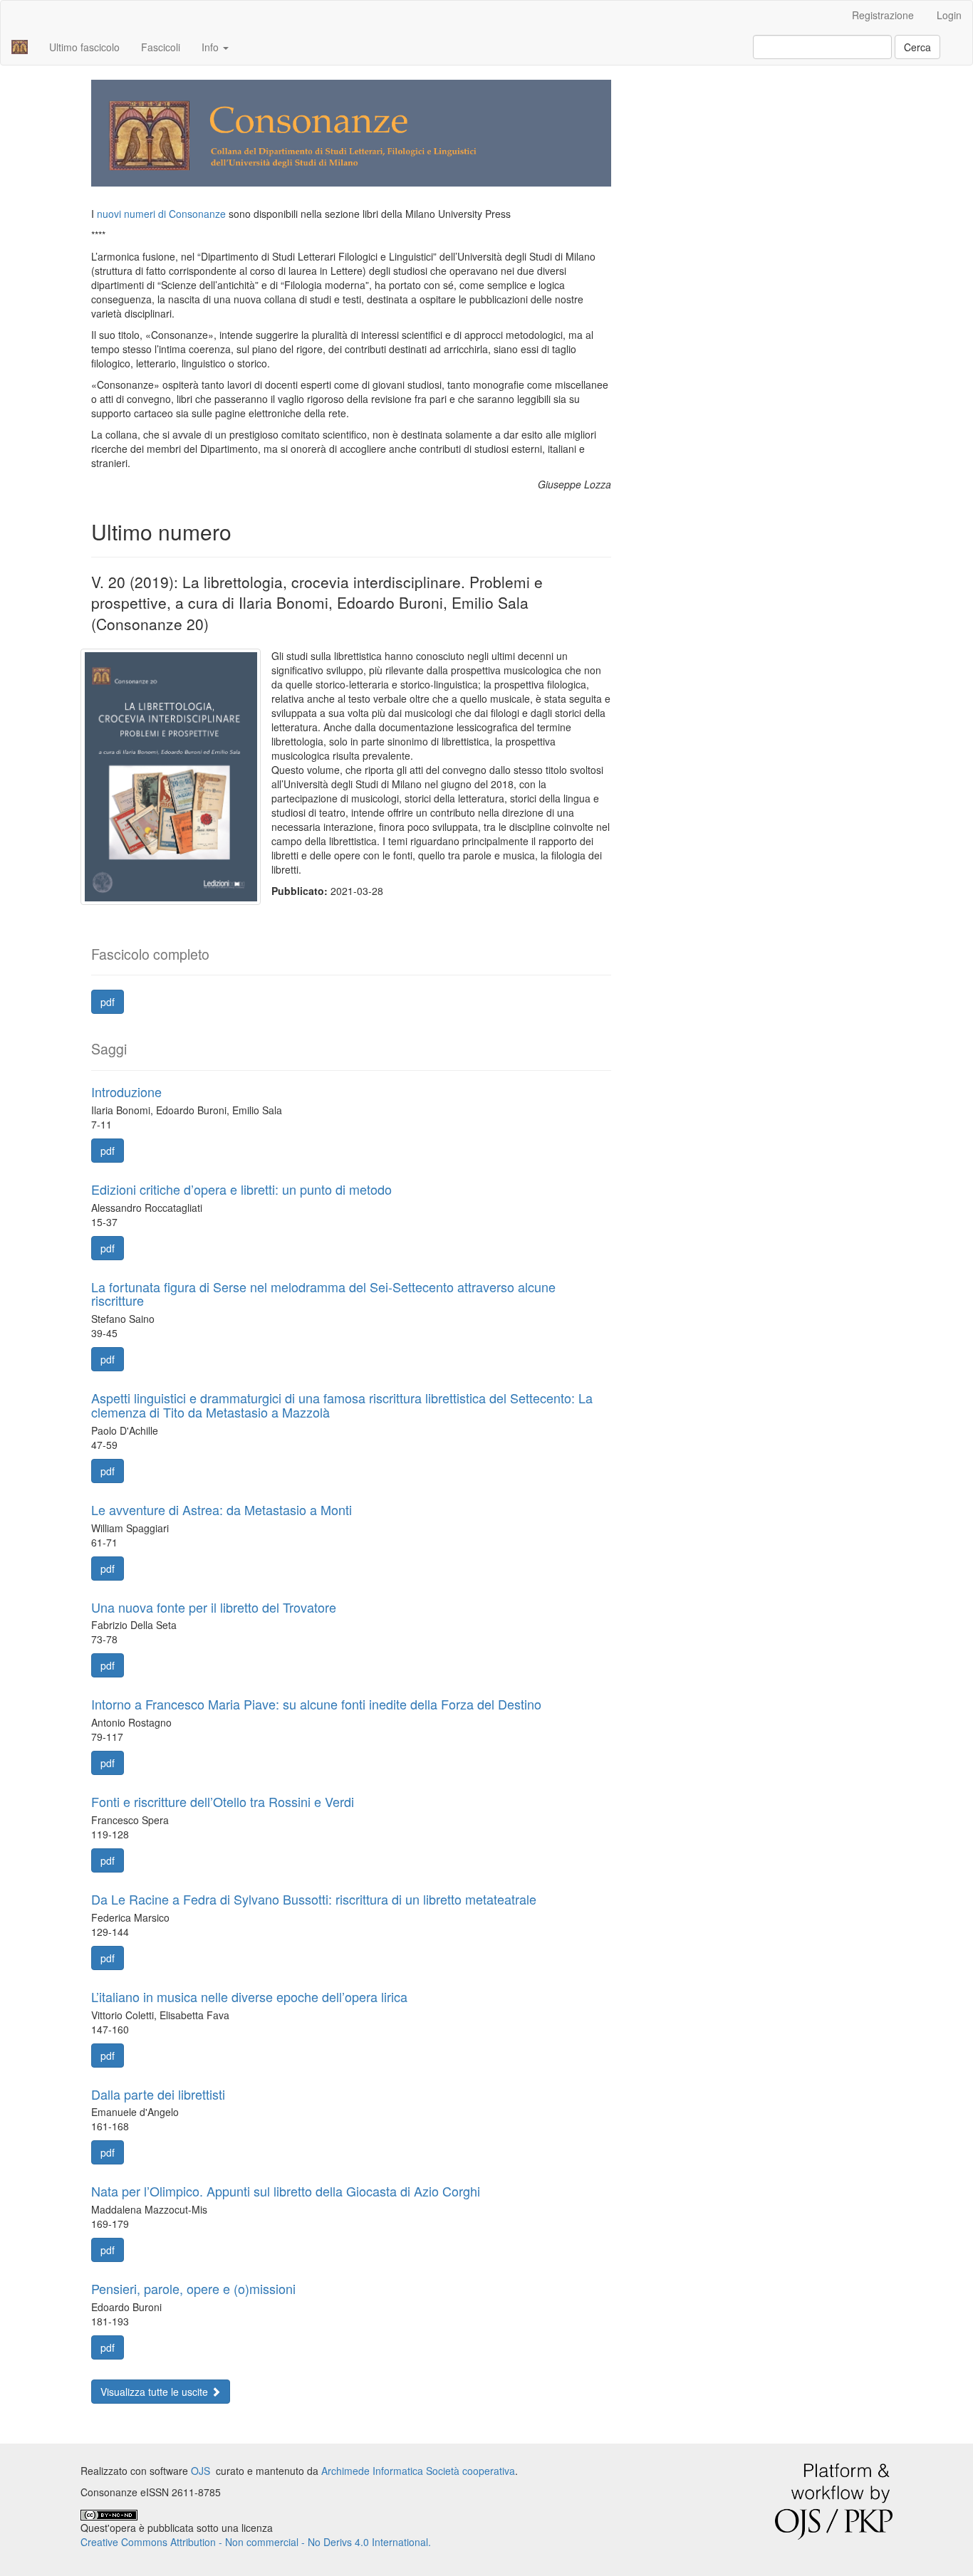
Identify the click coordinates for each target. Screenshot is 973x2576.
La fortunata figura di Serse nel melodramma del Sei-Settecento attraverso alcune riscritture (323, 1294)
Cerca (917, 47)
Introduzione (126, 1091)
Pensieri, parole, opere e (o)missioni (193, 2288)
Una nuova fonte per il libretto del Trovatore (214, 1607)
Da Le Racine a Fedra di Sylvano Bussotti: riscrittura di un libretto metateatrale (314, 1899)
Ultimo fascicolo (84, 47)
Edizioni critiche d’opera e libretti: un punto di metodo (241, 1189)
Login (949, 15)
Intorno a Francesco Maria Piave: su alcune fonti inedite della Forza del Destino (316, 1704)
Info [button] (212, 47)
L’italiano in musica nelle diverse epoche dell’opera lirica (249, 1996)
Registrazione (883, 15)
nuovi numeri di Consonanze (161, 214)
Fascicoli (161, 47)
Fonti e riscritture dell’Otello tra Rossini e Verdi (223, 1801)
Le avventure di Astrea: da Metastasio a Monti (222, 1509)
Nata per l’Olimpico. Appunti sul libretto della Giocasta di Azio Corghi (286, 2191)
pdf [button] (108, 1002)
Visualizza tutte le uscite (156, 2392)
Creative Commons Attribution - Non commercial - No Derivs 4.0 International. (256, 2542)
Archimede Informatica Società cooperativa (418, 2471)
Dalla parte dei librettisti (158, 2094)
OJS (201, 2471)
